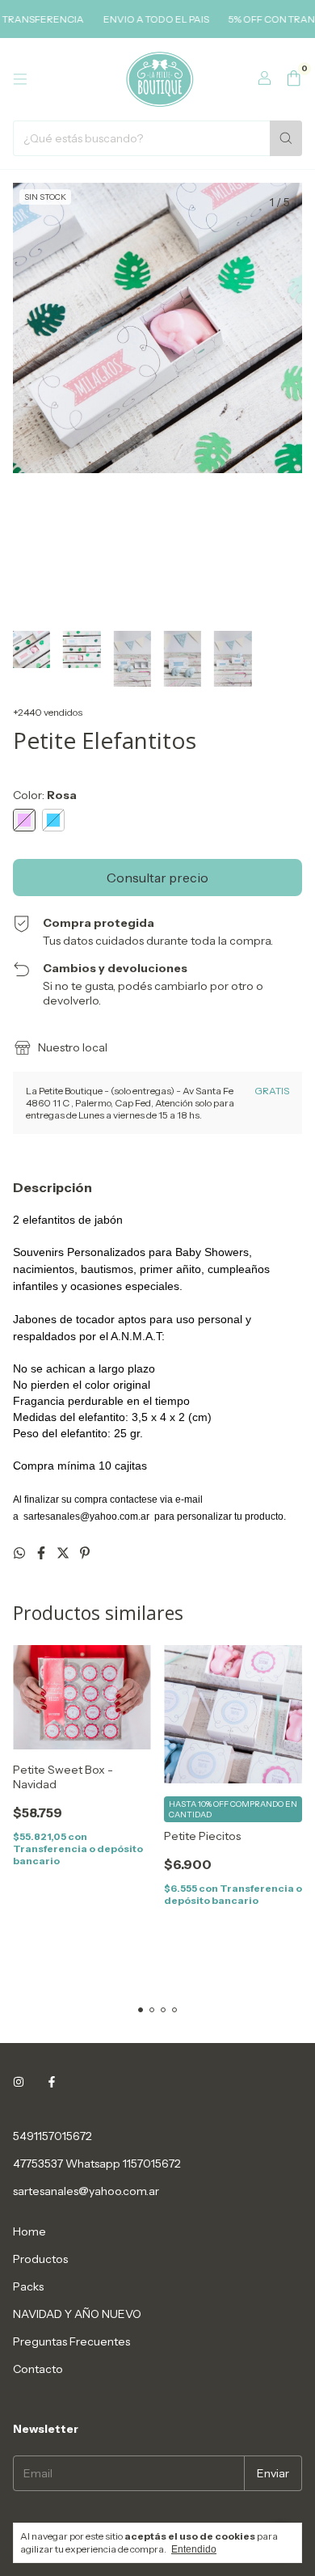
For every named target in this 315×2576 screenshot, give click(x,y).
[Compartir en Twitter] (64, 1553)
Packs (28, 2286)
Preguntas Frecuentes (71, 2341)
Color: (45, 795)
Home (29, 2231)
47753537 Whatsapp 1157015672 (97, 2164)
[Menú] (20, 79)
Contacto (38, 2369)
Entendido (194, 2549)
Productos (40, 2259)
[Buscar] (286, 138)
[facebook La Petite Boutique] (52, 2083)
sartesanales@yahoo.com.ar (86, 2191)
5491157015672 (52, 2136)
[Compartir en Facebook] (42, 1553)
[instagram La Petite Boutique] (19, 2083)
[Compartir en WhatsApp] (21, 1553)
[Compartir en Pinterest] (85, 1553)
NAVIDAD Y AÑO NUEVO (77, 2314)
